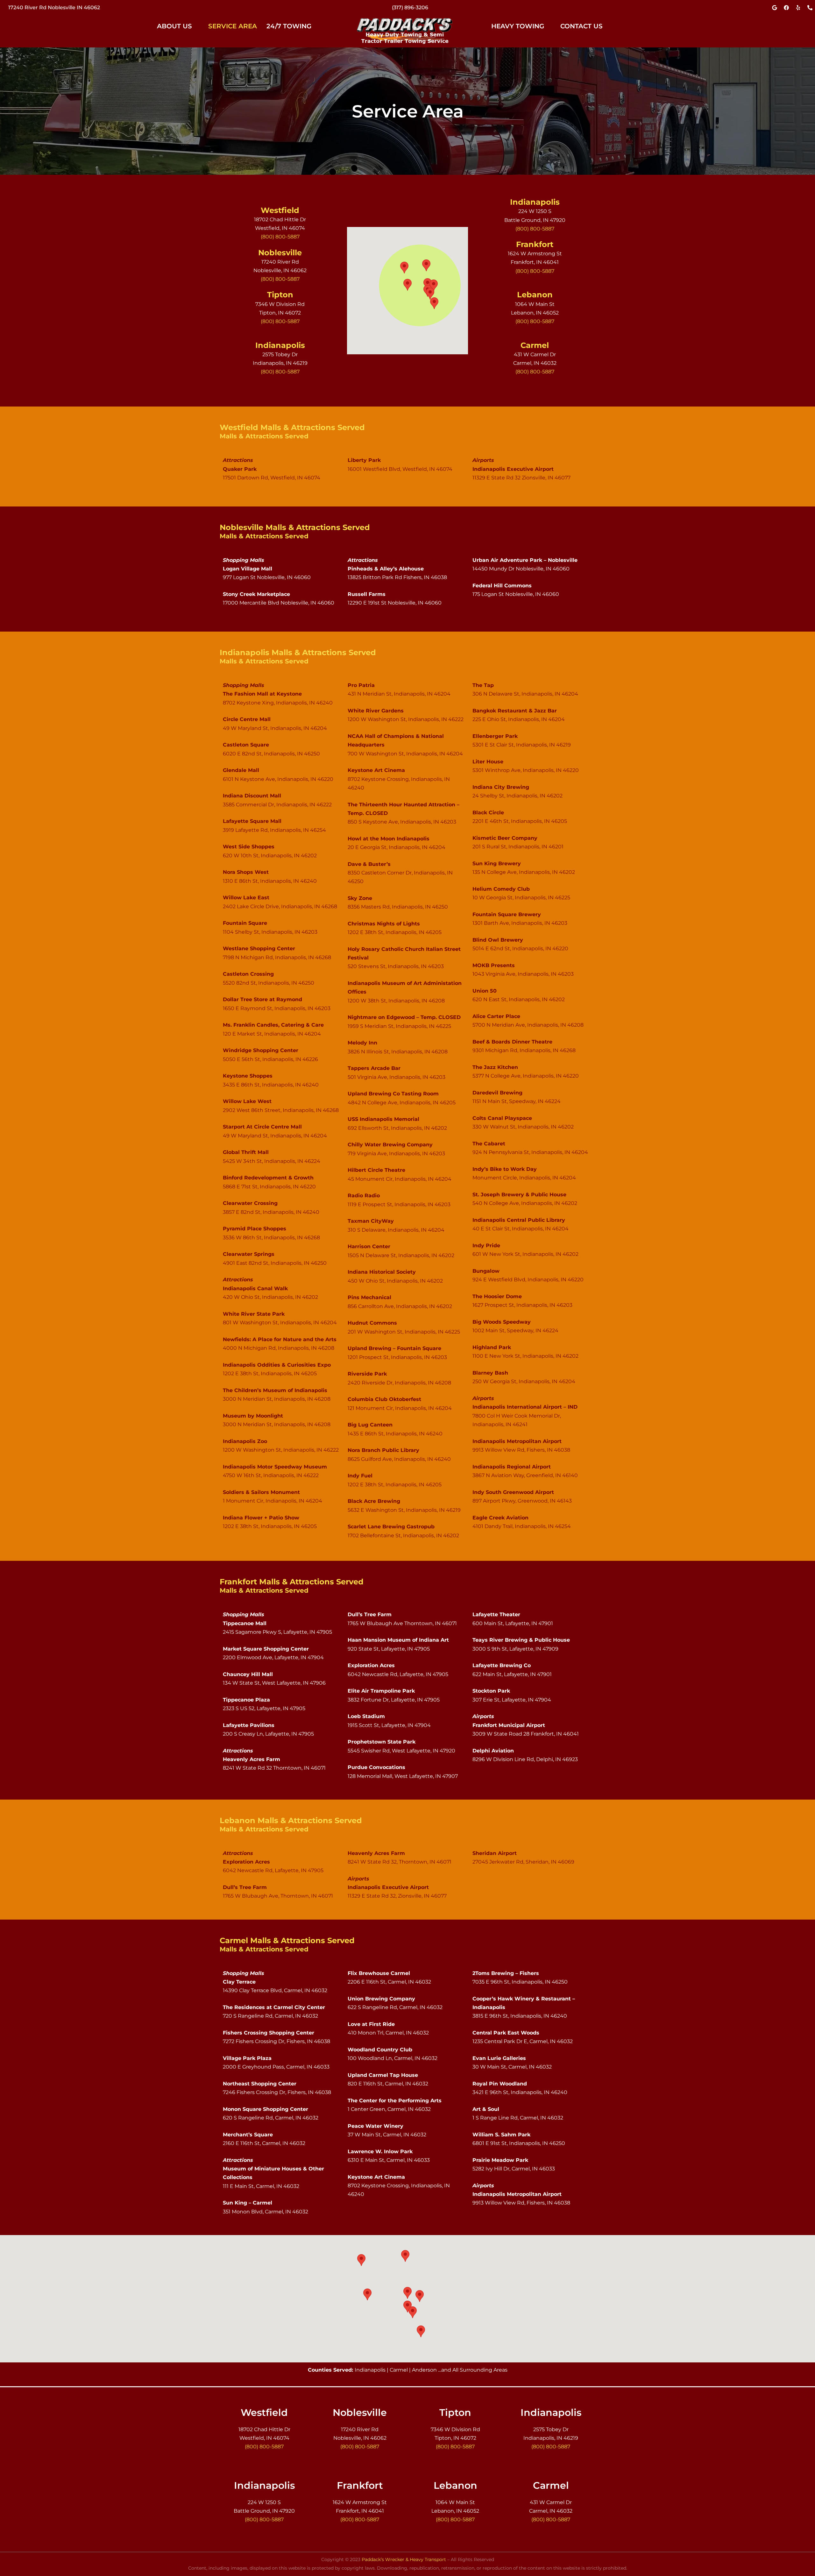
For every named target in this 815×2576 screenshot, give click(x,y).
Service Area (233, 26)
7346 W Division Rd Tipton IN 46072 (54, 7)
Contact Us (581, 26)
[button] (178, 26)
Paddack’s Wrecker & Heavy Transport (404, 2559)
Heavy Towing (518, 26)
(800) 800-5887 (410, 7)
